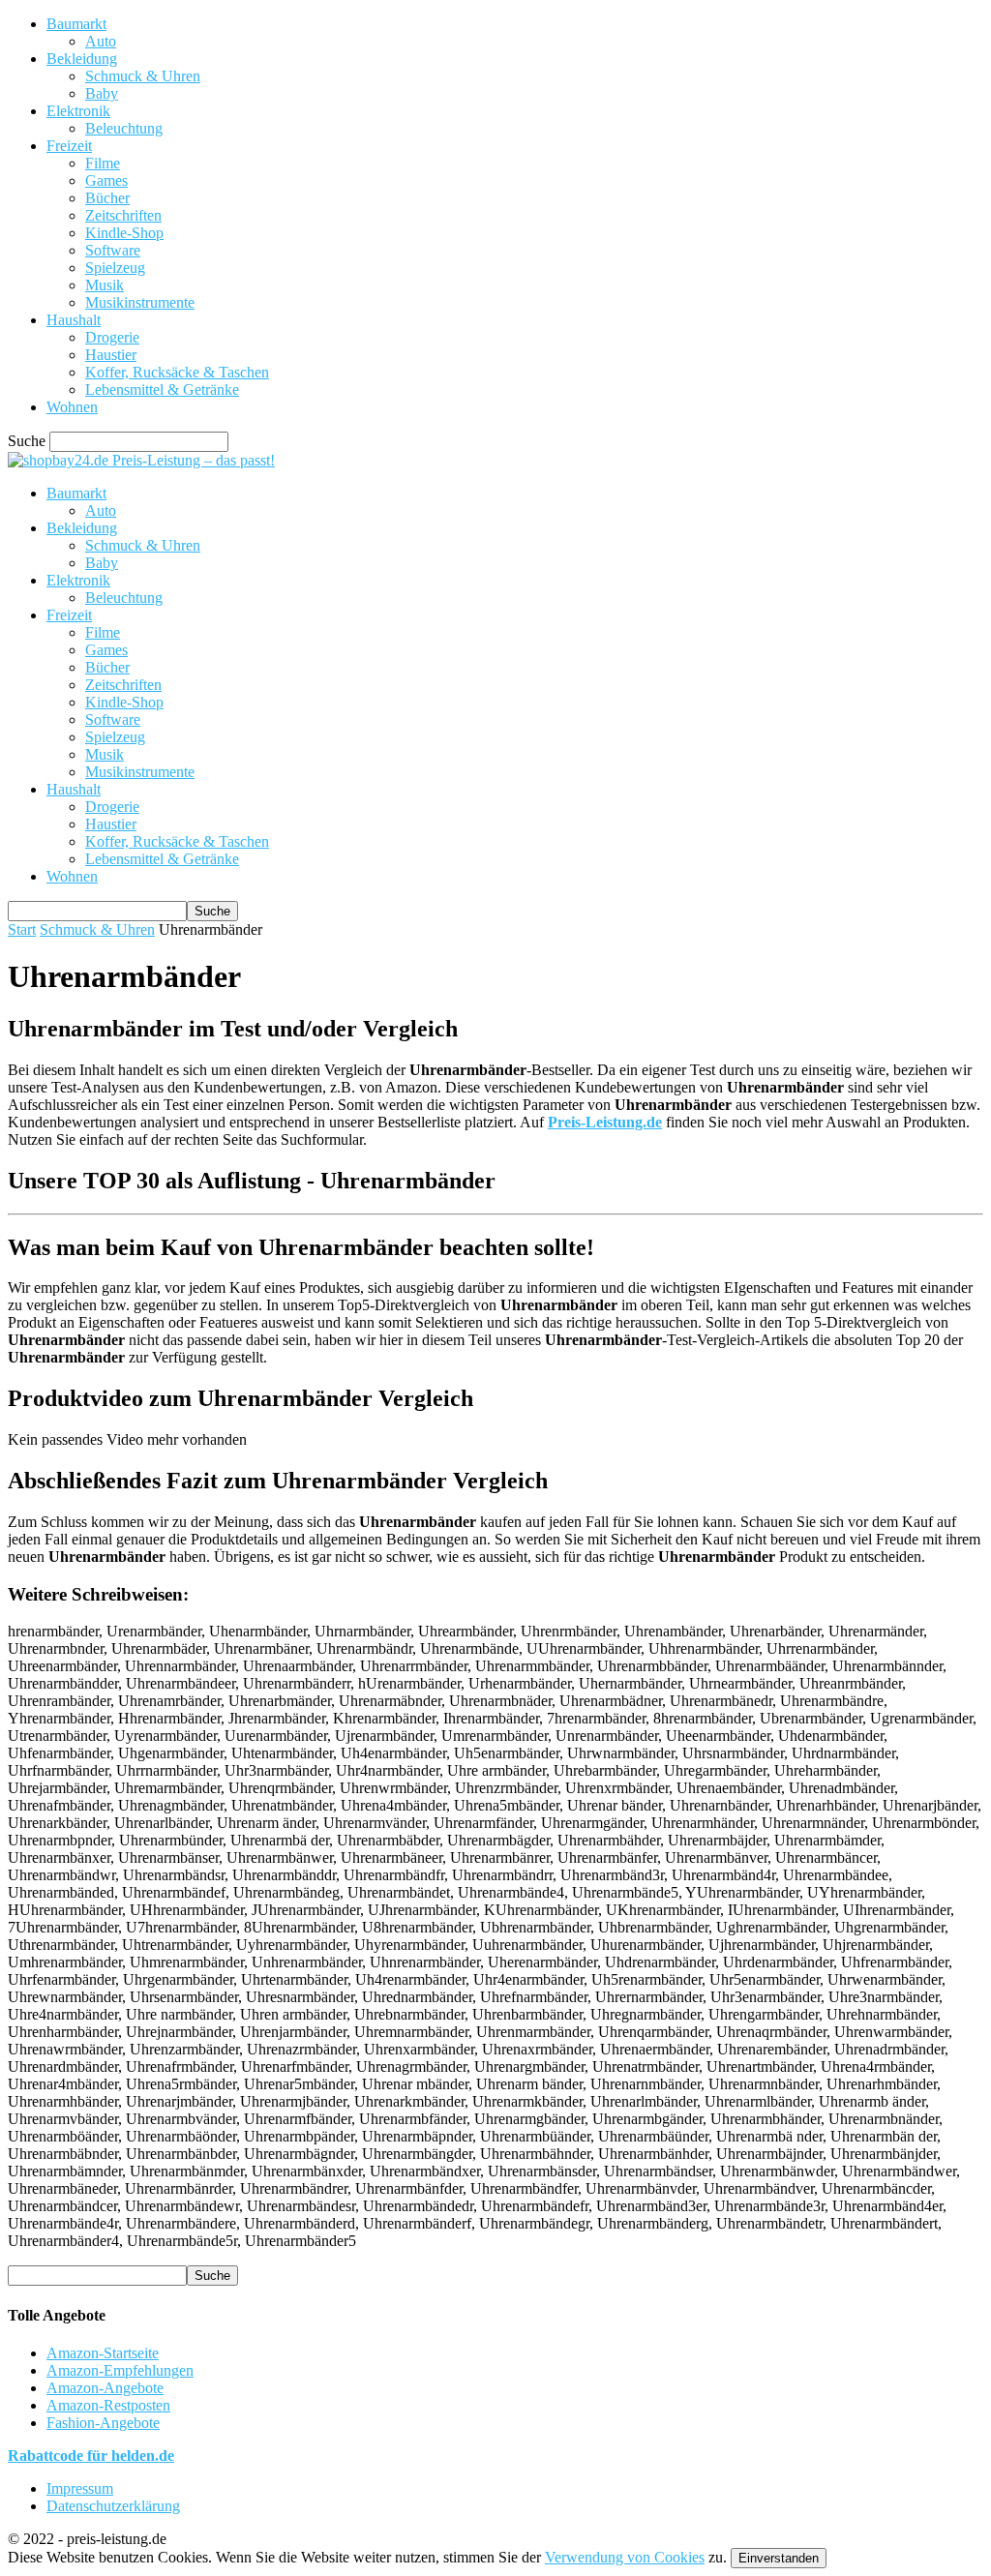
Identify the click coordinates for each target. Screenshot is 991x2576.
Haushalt (74, 320)
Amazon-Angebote (105, 2388)
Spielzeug (115, 268)
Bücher (107, 198)
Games (106, 180)
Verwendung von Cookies (625, 2557)
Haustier (111, 355)
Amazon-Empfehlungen (120, 2370)
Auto (101, 41)
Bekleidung (82, 59)
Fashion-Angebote (103, 2423)
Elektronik (78, 111)
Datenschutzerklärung (113, 2506)
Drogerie (112, 337)
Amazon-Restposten (108, 2405)
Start (22, 929)
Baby (102, 93)
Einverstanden (779, 2558)
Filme (103, 163)
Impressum (80, 2488)
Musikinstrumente (140, 302)
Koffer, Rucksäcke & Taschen (177, 372)
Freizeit (69, 146)
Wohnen (72, 407)
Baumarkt (76, 24)
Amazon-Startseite (103, 2353)
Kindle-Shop (124, 233)
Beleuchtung (124, 128)
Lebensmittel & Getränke (162, 389)
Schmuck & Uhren (143, 76)
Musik (105, 285)
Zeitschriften (123, 215)
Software (113, 250)
